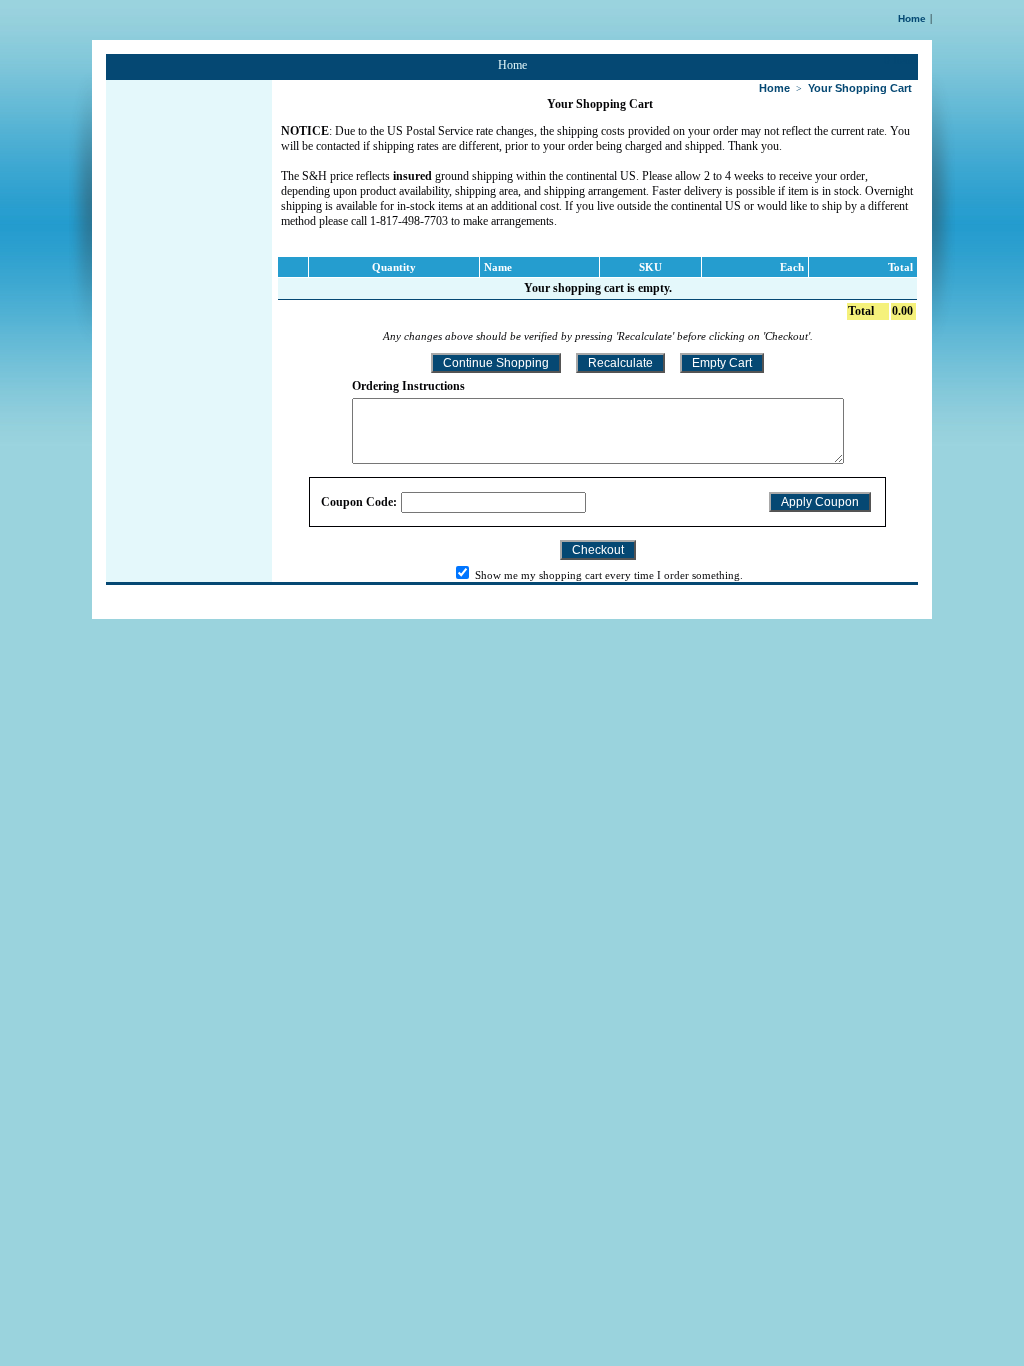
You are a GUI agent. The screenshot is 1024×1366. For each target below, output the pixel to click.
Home (912, 18)
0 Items (901, 60)
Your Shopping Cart (860, 88)
